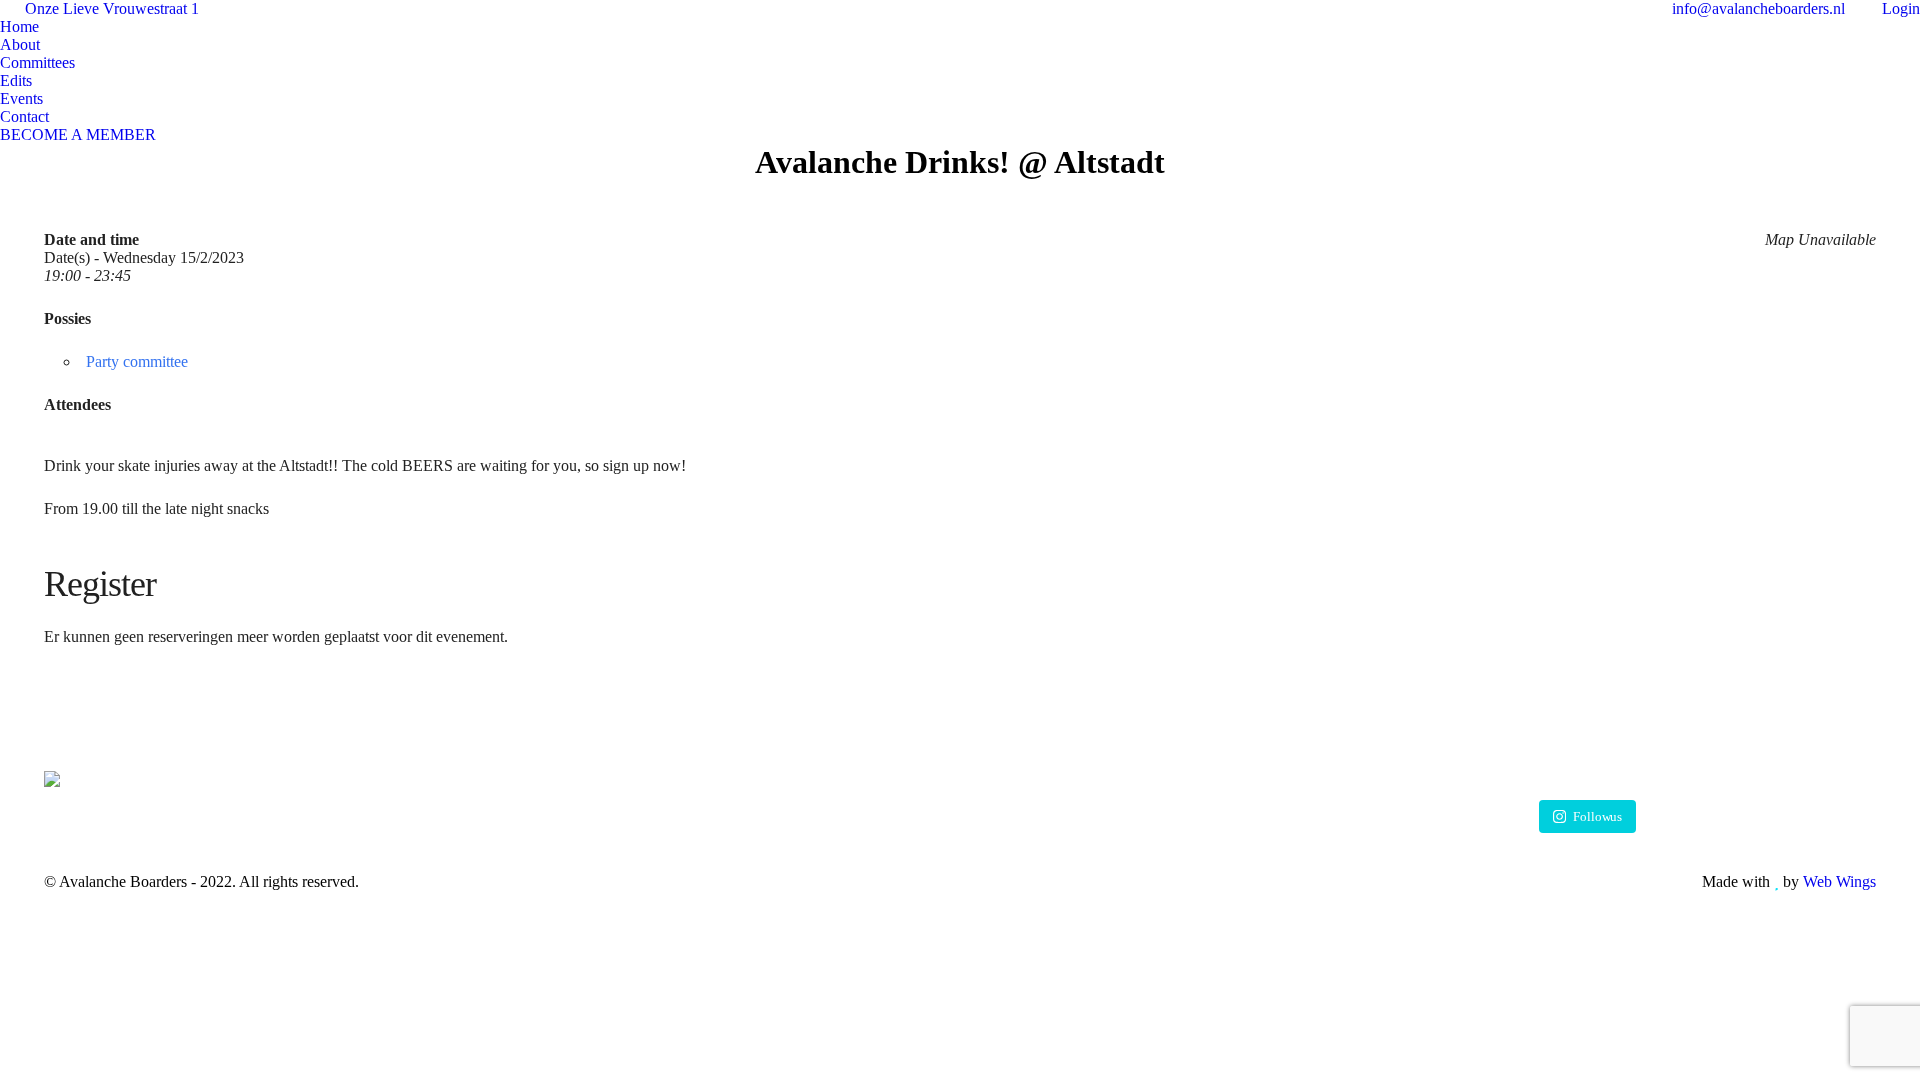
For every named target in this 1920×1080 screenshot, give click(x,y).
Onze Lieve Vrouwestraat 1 (112, 8)
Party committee (137, 361)
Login (1901, 8)
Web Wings (1839, 881)
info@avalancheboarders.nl (1756, 8)
